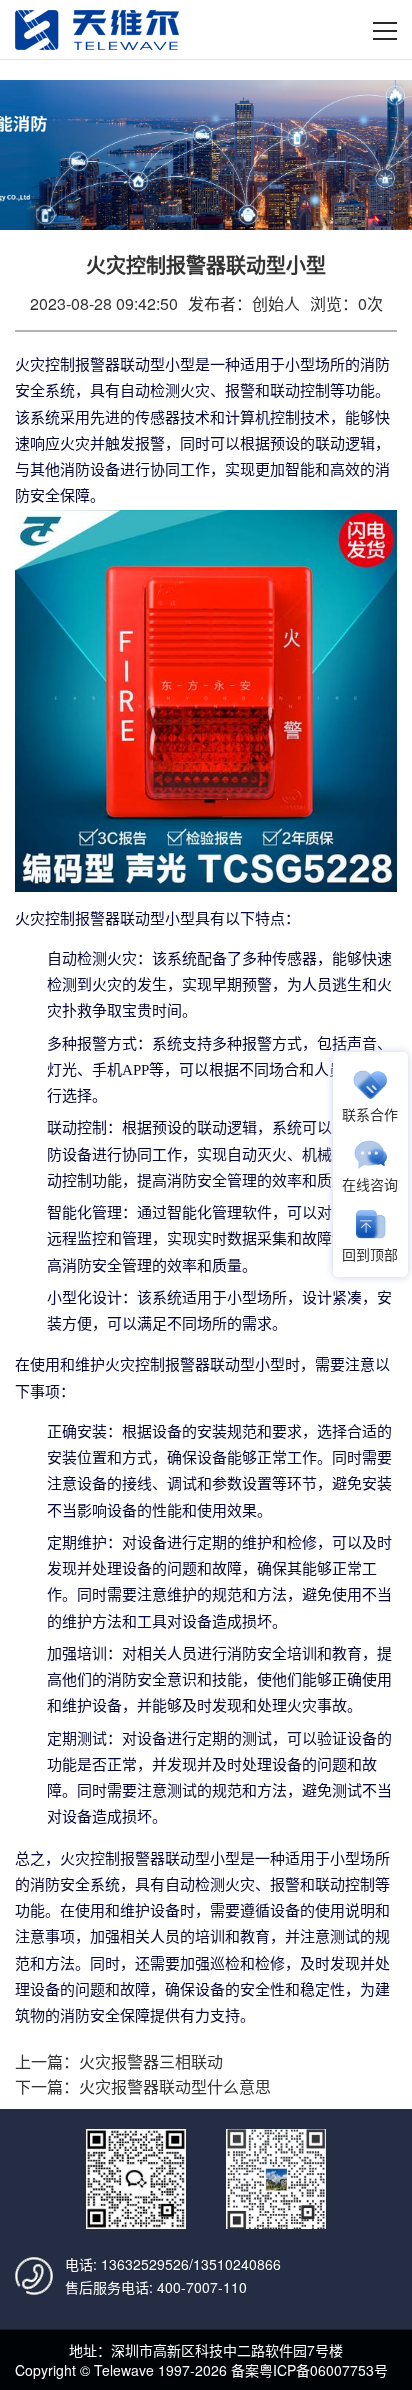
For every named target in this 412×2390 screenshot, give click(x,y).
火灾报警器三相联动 (151, 2061)
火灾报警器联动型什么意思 (175, 2086)
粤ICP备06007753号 (323, 2370)
